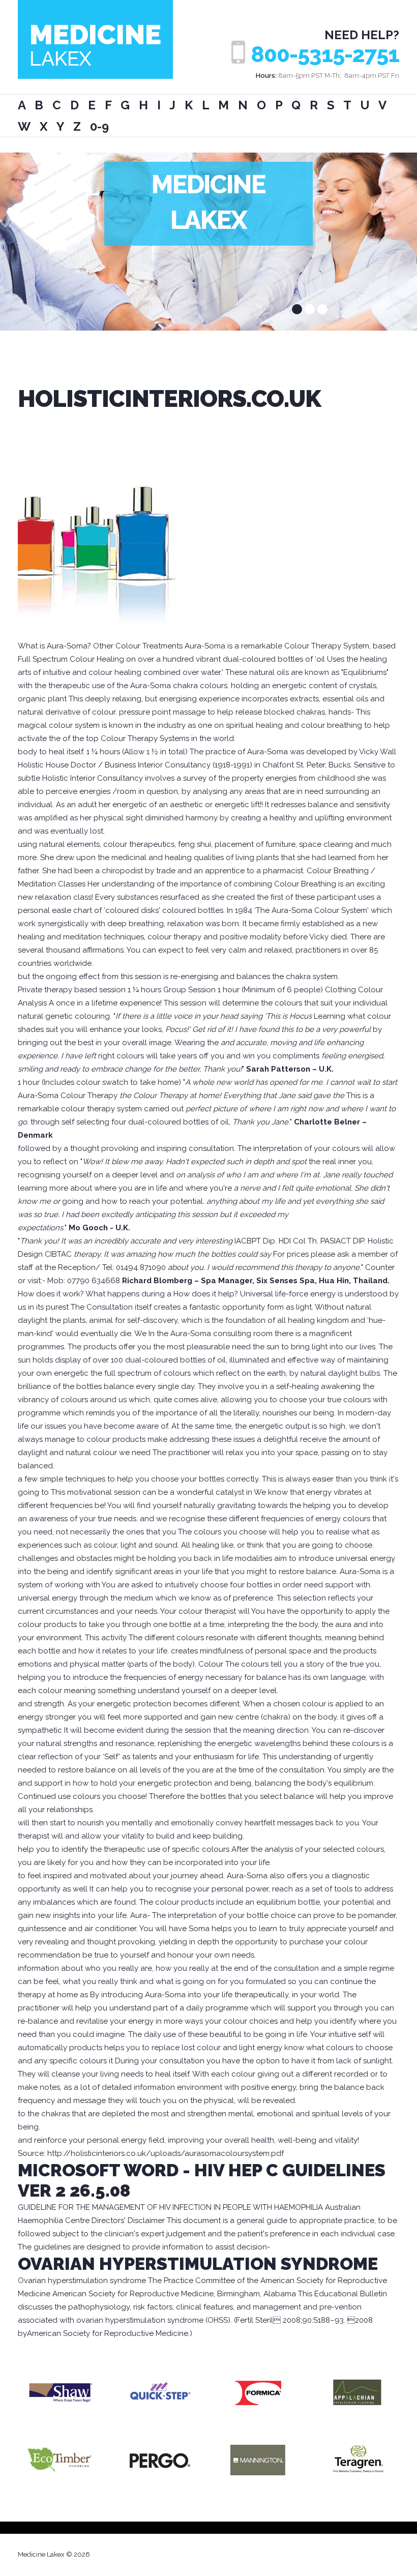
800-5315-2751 (325, 55)
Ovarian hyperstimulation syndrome (198, 2264)
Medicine (95, 44)
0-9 (99, 126)
